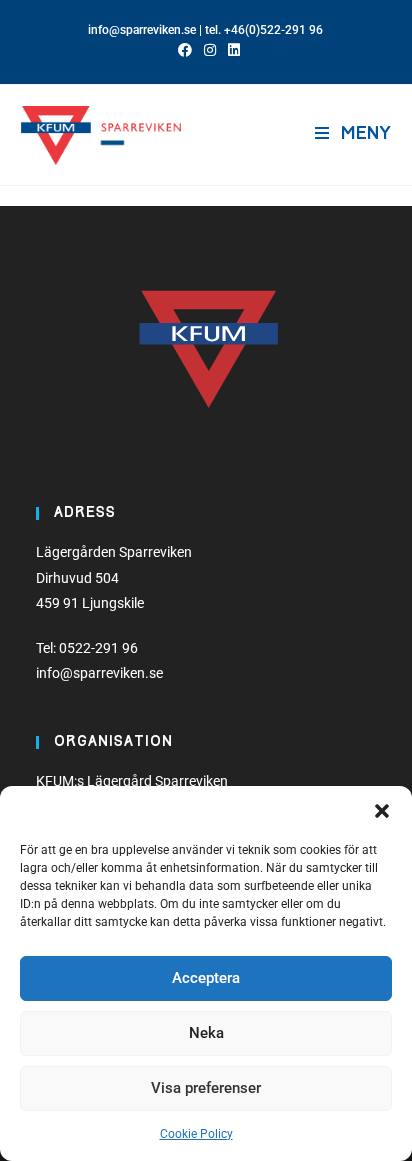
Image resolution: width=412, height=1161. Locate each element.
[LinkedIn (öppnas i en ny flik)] (231, 50)
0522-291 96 (98, 648)
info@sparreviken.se (142, 30)
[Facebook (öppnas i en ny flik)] (185, 50)
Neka (206, 1033)
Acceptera (206, 978)
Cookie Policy (196, 1134)
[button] (382, 811)
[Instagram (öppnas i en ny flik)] (210, 50)
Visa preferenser (206, 1088)
